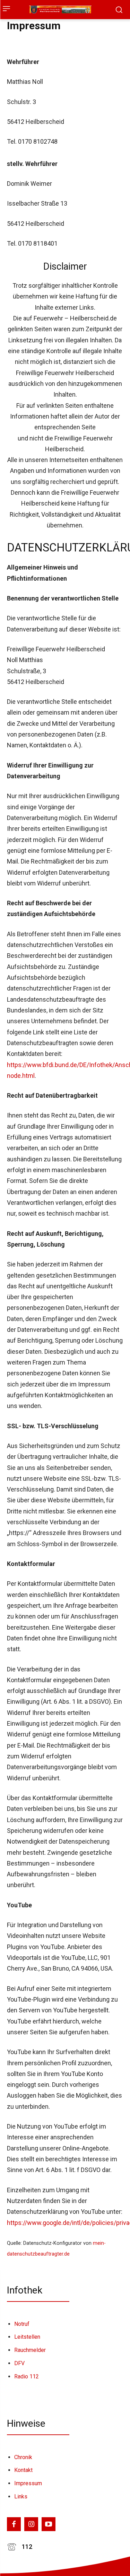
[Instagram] (31, 2524)
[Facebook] (14, 2524)
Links (21, 2497)
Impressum (28, 2483)
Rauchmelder (30, 2350)
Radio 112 (27, 2376)
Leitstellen (27, 2337)
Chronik (23, 2457)
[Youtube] (49, 2524)
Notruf (22, 2324)
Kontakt (23, 2470)
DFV (19, 2363)
